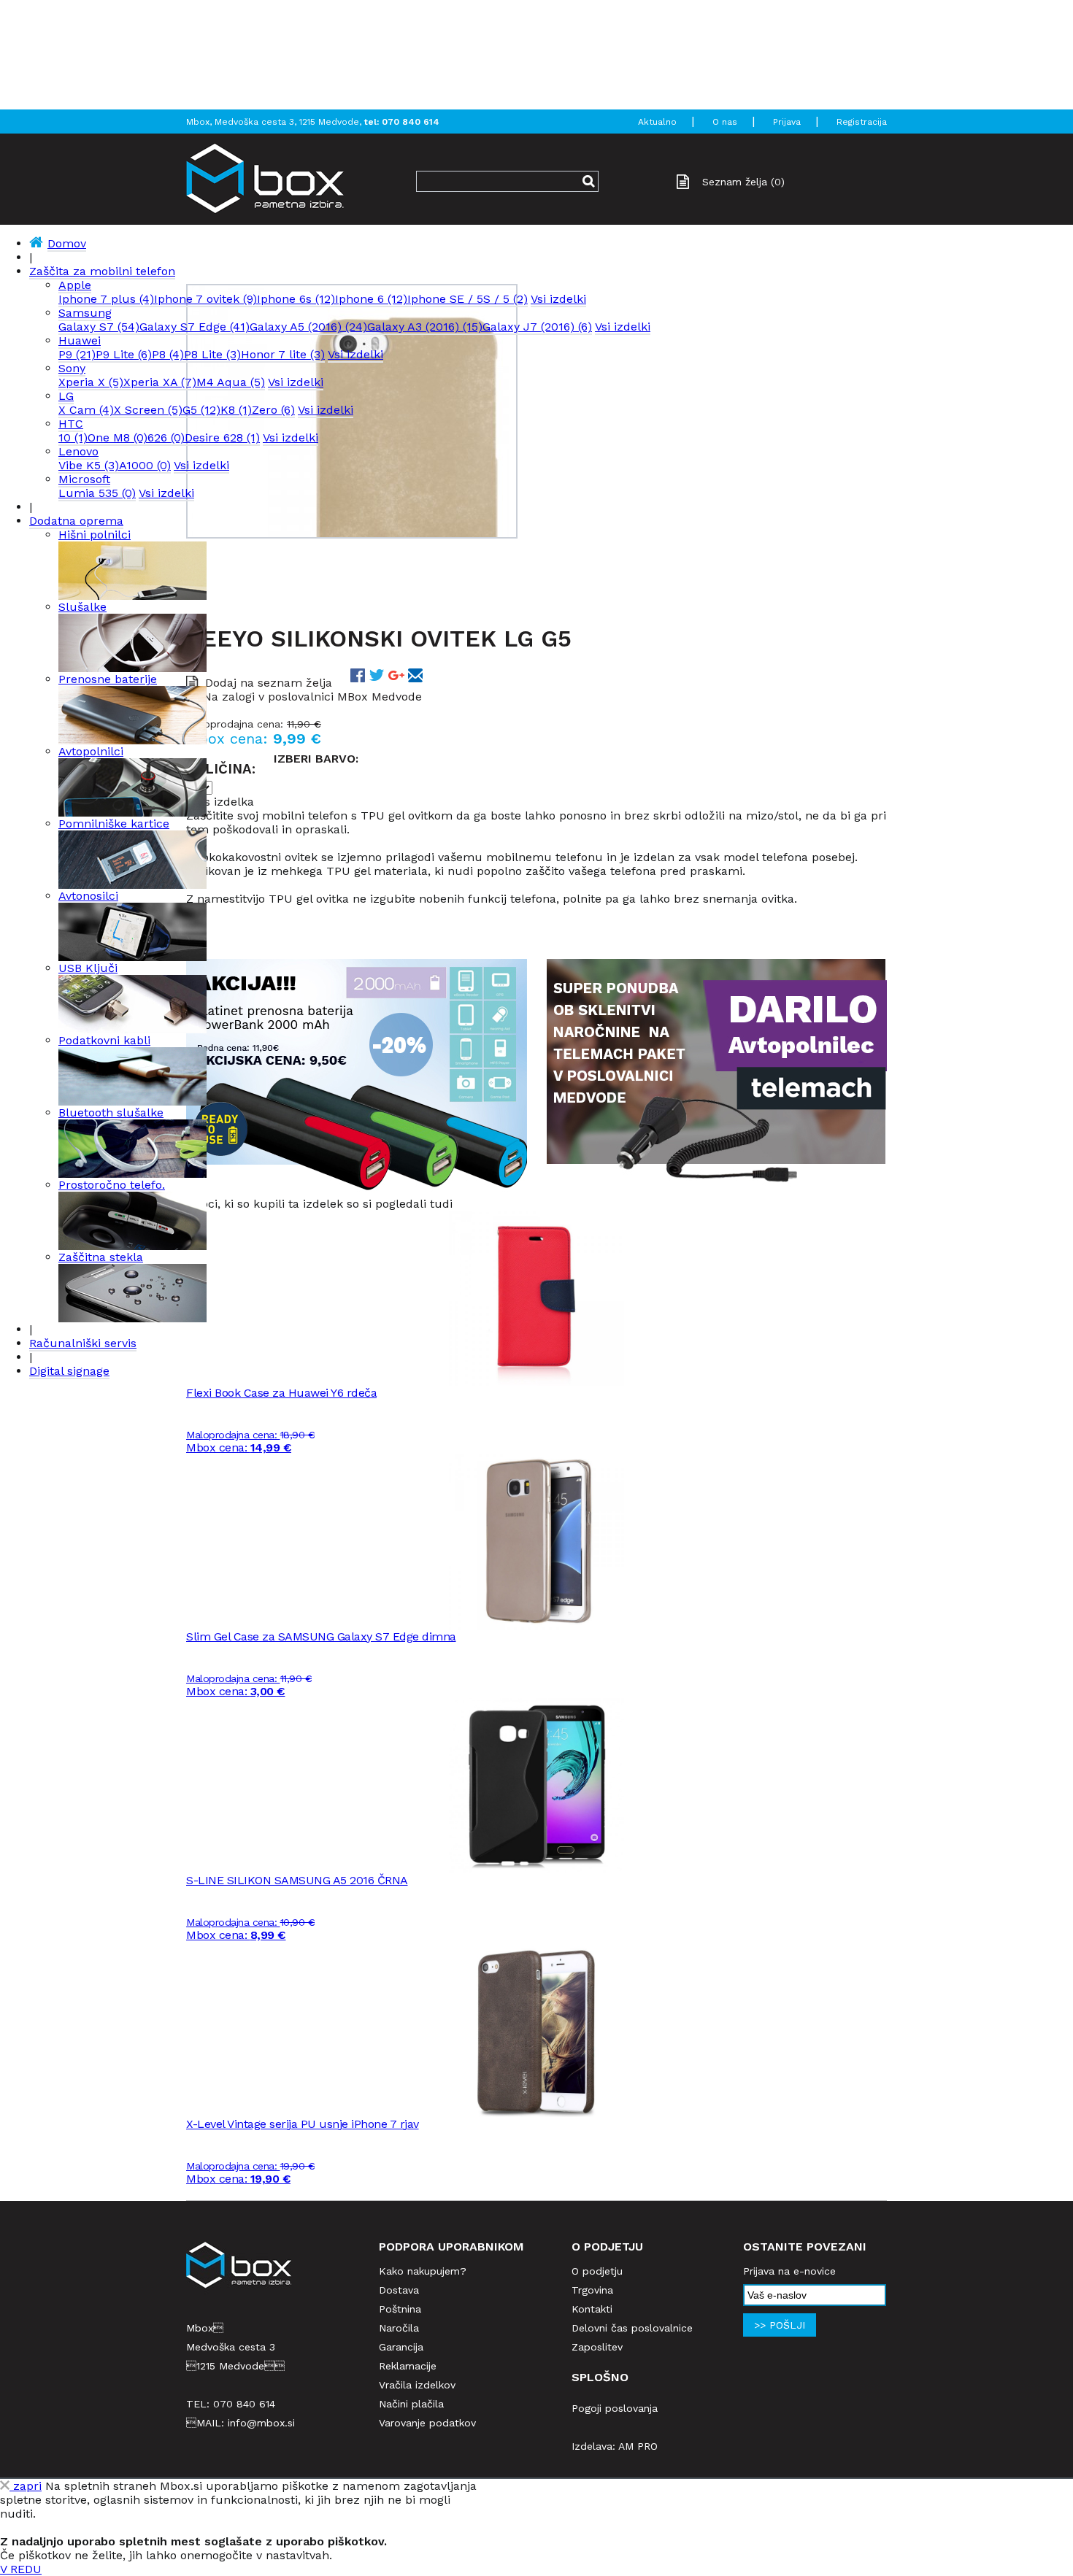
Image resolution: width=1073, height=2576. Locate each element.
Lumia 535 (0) (97, 493)
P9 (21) (77, 354)
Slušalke (82, 607)
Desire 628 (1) (222, 437)
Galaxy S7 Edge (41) (195, 327)
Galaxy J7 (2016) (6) (537, 327)
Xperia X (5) (91, 382)
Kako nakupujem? (423, 2271)
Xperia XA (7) (160, 382)
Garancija (401, 2347)
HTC (71, 424)
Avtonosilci (88, 896)
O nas (725, 122)
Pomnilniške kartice (114, 824)
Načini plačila (411, 2404)
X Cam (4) (86, 410)
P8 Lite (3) (212, 354)
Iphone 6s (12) (296, 299)
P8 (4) (168, 354)
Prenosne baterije (108, 679)
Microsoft (84, 479)
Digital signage (69, 1371)
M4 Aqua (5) (231, 382)
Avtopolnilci (91, 751)
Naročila (399, 2328)
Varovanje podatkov (427, 2423)
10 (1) (73, 437)
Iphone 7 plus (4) (106, 299)
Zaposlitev (597, 2347)
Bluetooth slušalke (111, 1112)
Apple (75, 285)
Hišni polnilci (95, 535)
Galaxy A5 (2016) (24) (308, 327)
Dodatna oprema (76, 521)
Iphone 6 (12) (371, 299)
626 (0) (166, 437)
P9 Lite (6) (124, 354)
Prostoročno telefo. (112, 1185)
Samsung (85, 313)
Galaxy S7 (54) (99, 327)
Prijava (787, 122)
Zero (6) (273, 410)
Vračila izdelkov (417, 2385)
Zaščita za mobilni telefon (102, 271)
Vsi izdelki (558, 299)
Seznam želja (743, 182)
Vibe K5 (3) (89, 465)
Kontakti (592, 2309)
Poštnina (400, 2309)
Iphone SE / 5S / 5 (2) (468, 299)
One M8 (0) (118, 437)
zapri (26, 2486)
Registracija (862, 122)
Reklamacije (408, 2366)
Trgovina (592, 2290)
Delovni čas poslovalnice (632, 2328)
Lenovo (78, 451)
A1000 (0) (145, 465)
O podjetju (597, 2271)
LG (66, 396)
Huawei (80, 340)
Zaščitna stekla (101, 1257)
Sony (72, 368)
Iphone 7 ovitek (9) (205, 299)
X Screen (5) (148, 410)
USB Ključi (88, 968)
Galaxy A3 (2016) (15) (425, 327)
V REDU (21, 2569)
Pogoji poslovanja (615, 2408)
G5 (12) (201, 410)
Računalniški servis (83, 1343)
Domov (67, 243)
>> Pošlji (780, 2325)
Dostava (399, 2290)
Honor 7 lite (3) (283, 354)
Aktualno (657, 122)
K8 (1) (236, 410)
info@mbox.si (261, 2423)
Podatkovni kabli (104, 1040)
